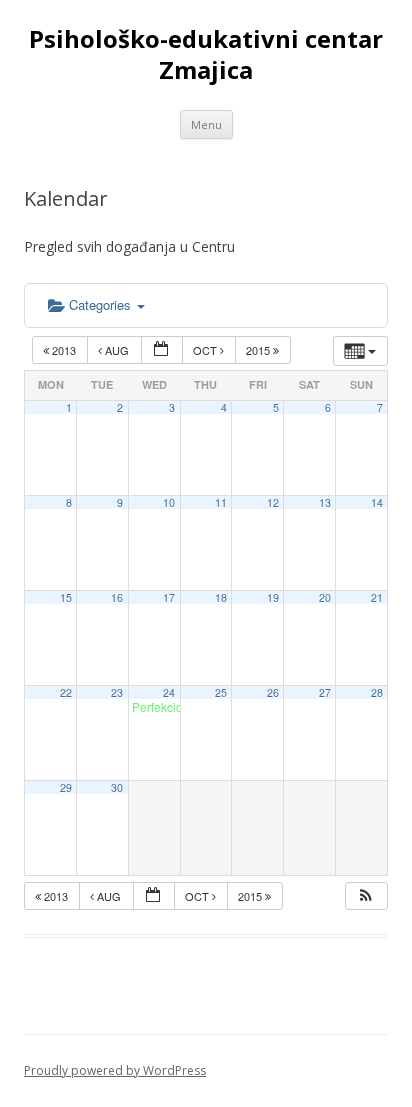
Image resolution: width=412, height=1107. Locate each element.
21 (377, 597)
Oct (206, 350)
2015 (259, 350)
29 (66, 787)
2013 (64, 350)
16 (117, 597)
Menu (206, 124)
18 (221, 597)
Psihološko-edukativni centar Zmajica (206, 55)
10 (169, 502)
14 (377, 502)
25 (221, 692)
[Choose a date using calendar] (162, 350)
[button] (366, 896)
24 (169, 692)
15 (66, 597)
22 (66, 692)
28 (377, 692)
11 (221, 502)
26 (273, 692)
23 (117, 692)
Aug (117, 350)
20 (325, 597)
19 (273, 597)
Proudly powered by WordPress (115, 1070)
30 (117, 787)
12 (273, 502)
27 (325, 692)
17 (169, 597)
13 (325, 502)
